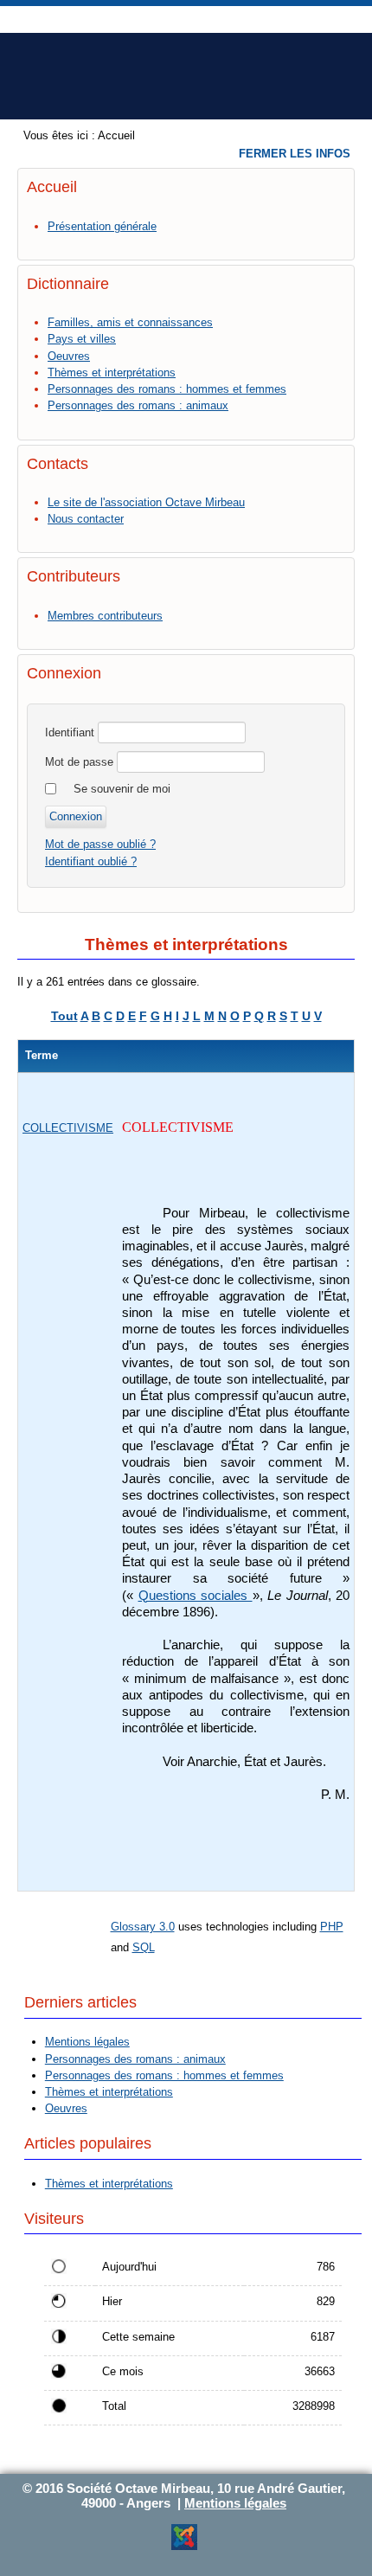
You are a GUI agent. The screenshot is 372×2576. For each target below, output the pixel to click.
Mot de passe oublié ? (100, 844)
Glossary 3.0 (143, 1927)
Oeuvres (69, 356)
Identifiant (70, 732)
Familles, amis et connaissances (130, 322)
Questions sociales (196, 1596)
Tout (64, 1016)
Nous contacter (86, 519)
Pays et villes (82, 339)
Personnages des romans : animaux (138, 405)
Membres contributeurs (105, 616)
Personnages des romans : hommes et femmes (167, 389)
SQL (144, 1947)
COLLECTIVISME (68, 1128)
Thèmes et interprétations (112, 373)
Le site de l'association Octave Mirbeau (146, 502)
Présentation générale (102, 226)
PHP (332, 1927)
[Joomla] (184, 2547)
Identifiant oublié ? (91, 861)
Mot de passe (79, 762)
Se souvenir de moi (122, 789)
